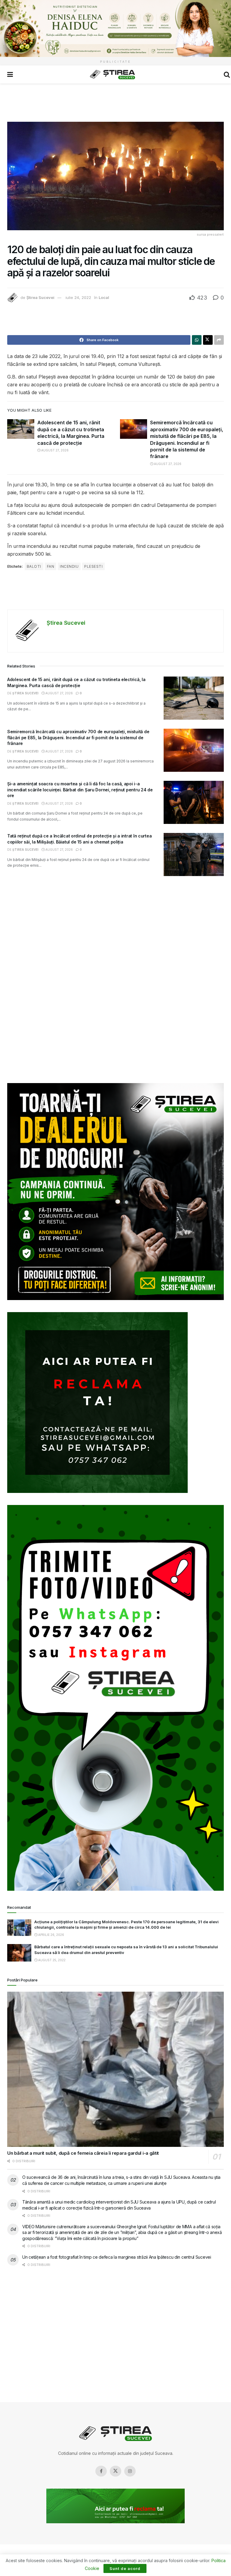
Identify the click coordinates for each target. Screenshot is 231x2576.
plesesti (93, 566)
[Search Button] (227, 74)
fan (51, 566)
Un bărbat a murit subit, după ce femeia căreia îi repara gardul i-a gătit (83, 2153)
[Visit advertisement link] (115, 28)
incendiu (69, 566)
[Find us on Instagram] (130, 2471)
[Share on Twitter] (208, 340)
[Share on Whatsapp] (197, 340)
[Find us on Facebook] (101, 2471)
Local (104, 297)
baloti (34, 566)
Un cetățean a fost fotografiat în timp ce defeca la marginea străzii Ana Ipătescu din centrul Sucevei (117, 2257)
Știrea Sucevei (40, 297)
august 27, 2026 (54, 450)
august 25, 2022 (51, 1960)
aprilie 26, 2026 (51, 1935)
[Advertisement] (115, 102)
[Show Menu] (10, 74)
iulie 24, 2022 (78, 297)
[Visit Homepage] (112, 75)
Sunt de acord (125, 2568)
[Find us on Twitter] (115, 2471)
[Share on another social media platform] (219, 340)
